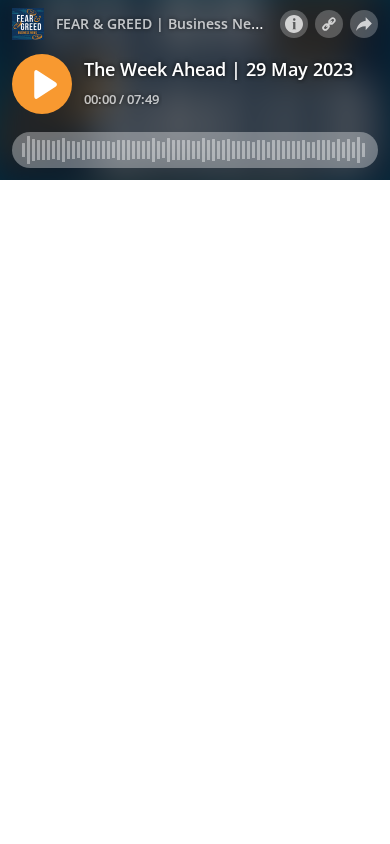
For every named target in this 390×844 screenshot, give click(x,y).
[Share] (364, 24)
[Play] (42, 84)
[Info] (294, 24)
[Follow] (329, 24)
